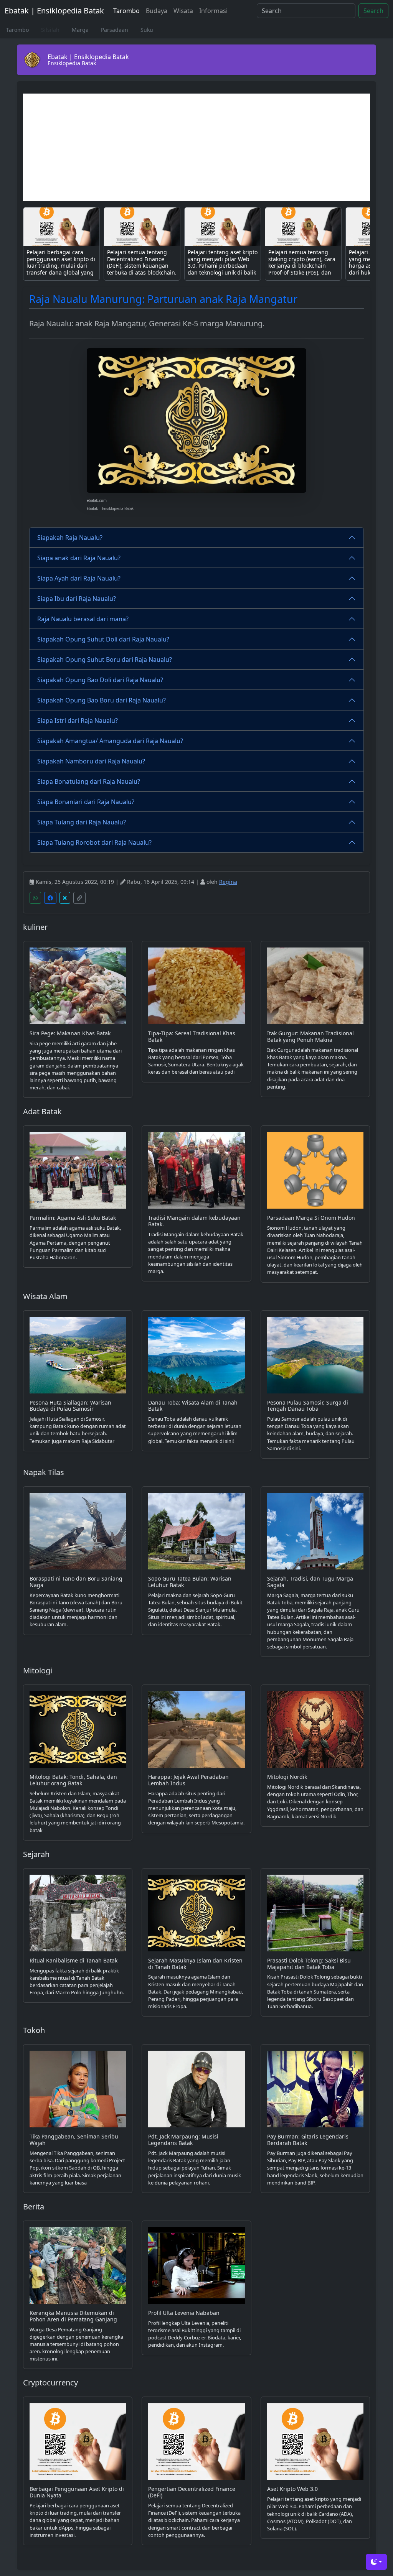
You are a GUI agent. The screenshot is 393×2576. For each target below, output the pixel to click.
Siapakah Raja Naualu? (70, 538)
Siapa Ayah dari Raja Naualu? (79, 578)
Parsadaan (115, 30)
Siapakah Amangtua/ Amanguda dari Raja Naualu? (110, 741)
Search (373, 11)
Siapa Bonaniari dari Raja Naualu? (86, 802)
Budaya (157, 11)
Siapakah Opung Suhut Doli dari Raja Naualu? (103, 639)
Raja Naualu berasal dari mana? (83, 619)
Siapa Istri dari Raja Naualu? (78, 720)
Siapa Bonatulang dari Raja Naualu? (89, 781)
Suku (147, 30)
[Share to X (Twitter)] (65, 898)
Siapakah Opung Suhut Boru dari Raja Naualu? (105, 660)
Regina (228, 882)
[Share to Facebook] (50, 898)
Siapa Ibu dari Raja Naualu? (77, 599)
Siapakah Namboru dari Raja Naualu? (91, 761)
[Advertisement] (196, 147)
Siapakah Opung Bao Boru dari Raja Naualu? (102, 700)
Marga (80, 30)
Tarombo (126, 11)
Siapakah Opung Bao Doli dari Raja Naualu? (100, 680)
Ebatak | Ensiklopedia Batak (54, 11)
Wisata (183, 11)
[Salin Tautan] (79, 898)
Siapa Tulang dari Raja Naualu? (82, 822)
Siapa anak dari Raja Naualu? (79, 558)
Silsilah (50, 30)
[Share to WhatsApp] (35, 898)
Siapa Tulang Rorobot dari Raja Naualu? (94, 842)
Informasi (213, 11)
